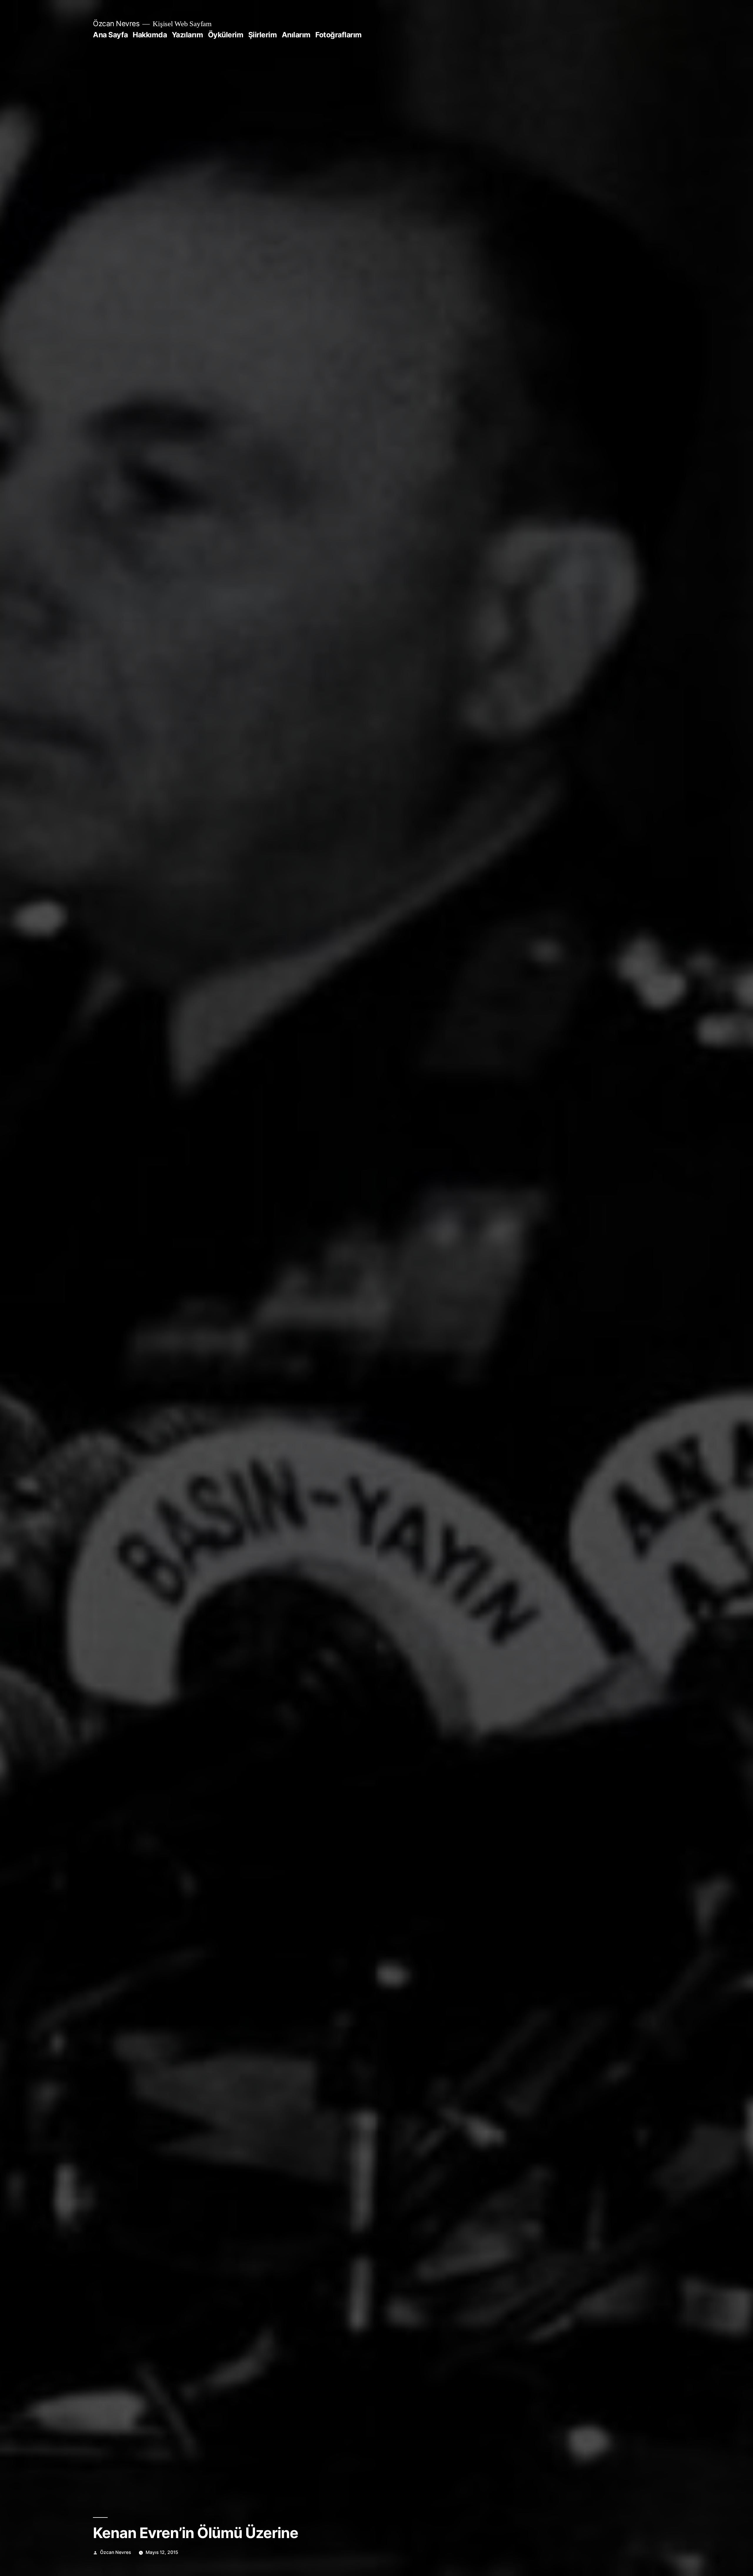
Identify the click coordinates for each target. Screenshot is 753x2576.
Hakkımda (150, 35)
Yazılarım (188, 35)
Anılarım (296, 35)
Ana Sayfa (110, 35)
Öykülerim (226, 35)
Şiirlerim (263, 35)
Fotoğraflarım (339, 35)
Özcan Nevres (116, 24)
